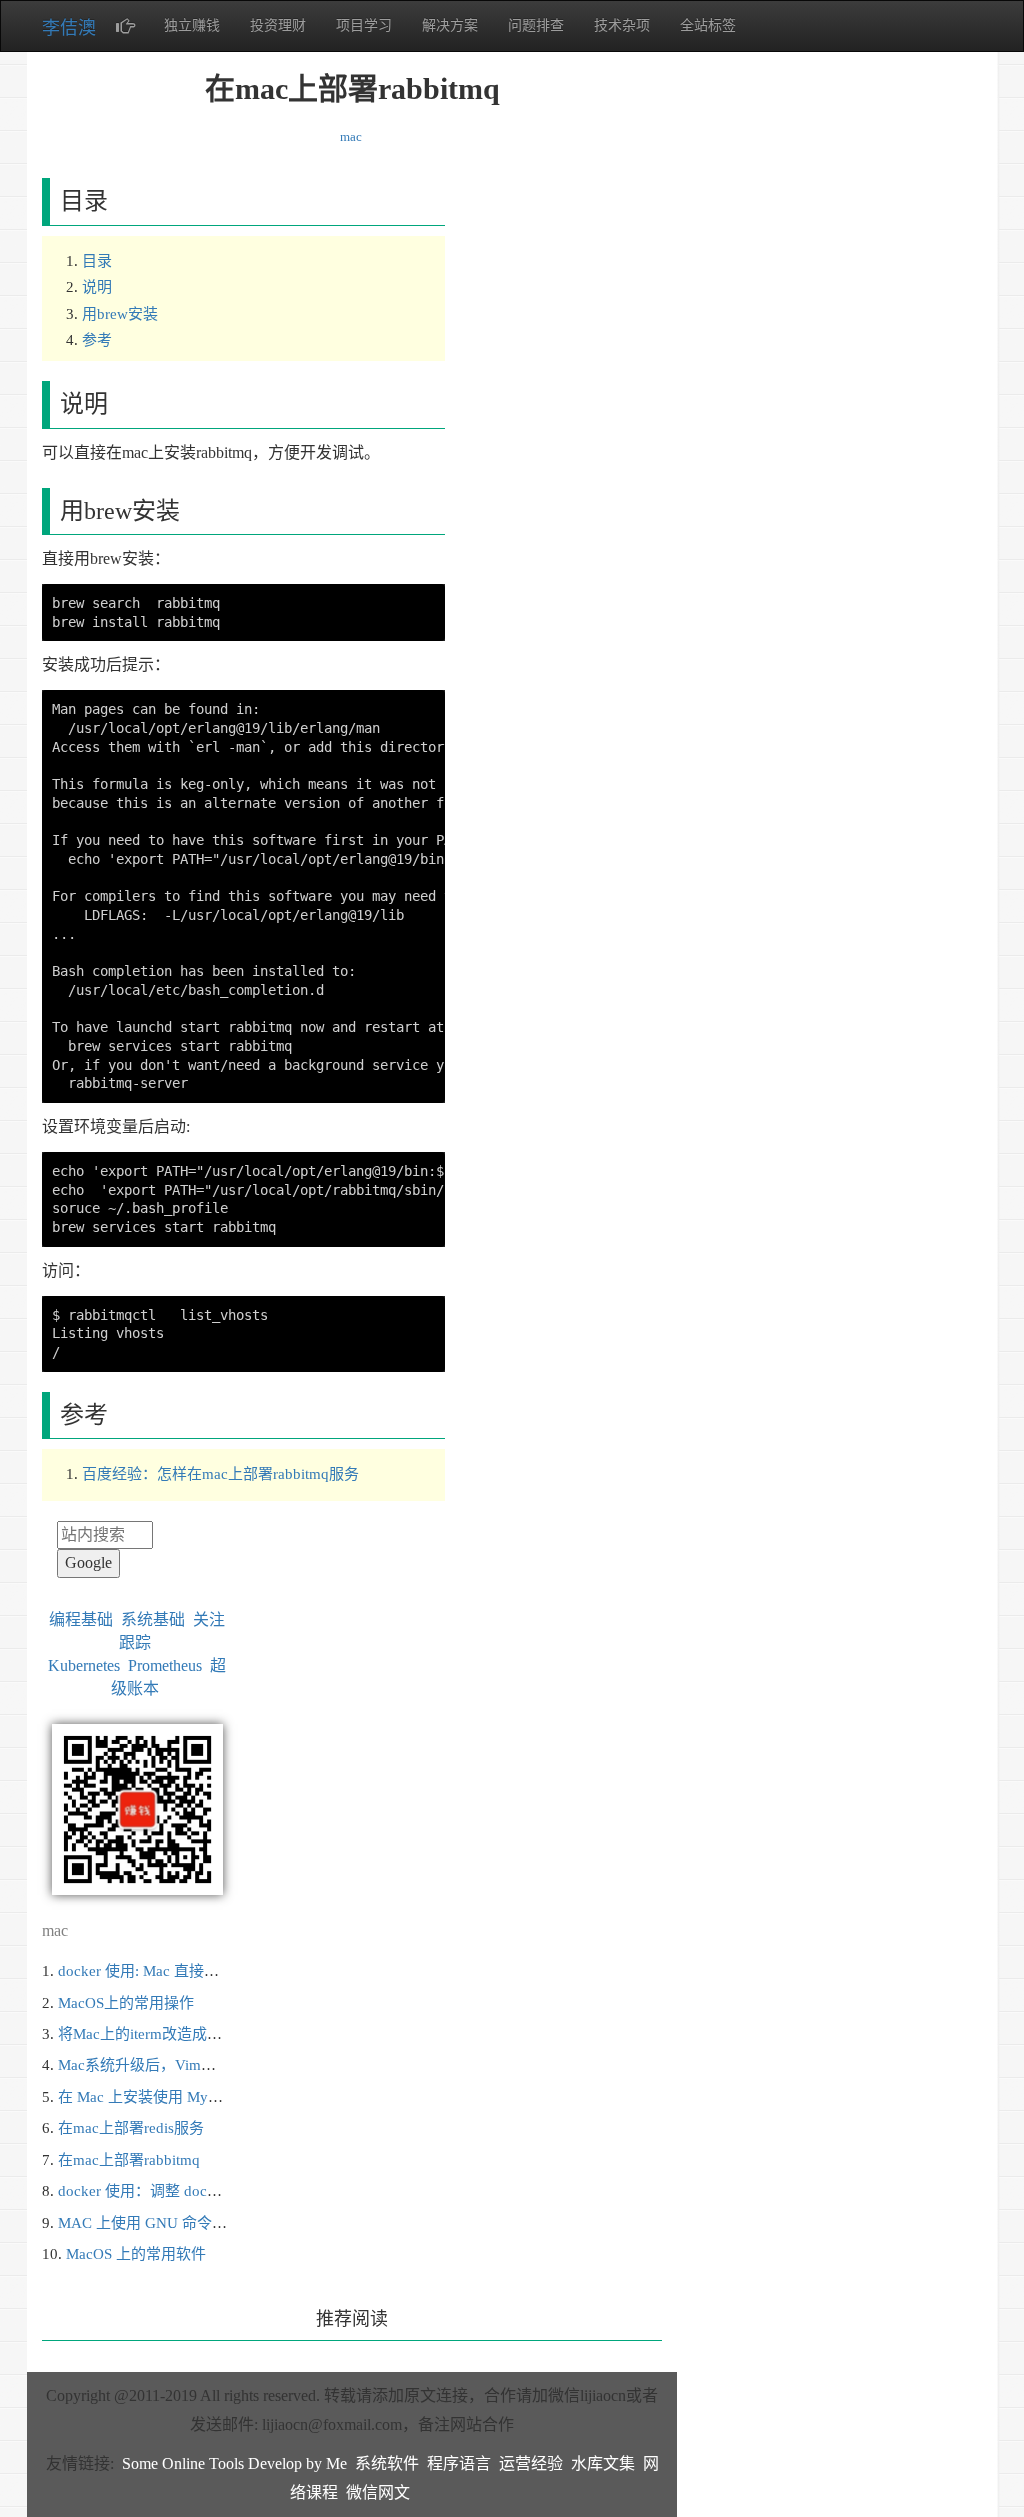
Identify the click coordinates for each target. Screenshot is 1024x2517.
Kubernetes (84, 1665)
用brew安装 (120, 314)
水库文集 (603, 2463)
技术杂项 (622, 25)
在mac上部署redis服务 (131, 2128)
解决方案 (450, 25)
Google (88, 1562)
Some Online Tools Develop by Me (234, 2463)
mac (351, 136)
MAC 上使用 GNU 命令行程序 (157, 2223)
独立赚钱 (192, 25)
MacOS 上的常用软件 (136, 2254)
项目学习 (364, 25)
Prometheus (165, 1665)
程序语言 (459, 2463)
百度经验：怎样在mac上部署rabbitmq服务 (220, 1474)
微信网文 (378, 2492)
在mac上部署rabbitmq (129, 2160)
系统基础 (153, 1619)
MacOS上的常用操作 (126, 2003)
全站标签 (708, 25)
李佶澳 (69, 28)
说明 (97, 287)
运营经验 (531, 2463)
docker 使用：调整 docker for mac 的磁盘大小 (208, 2191)
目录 (97, 261)
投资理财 (278, 25)
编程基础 (81, 1619)
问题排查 (536, 25)
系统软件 (387, 2463)
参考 (97, 340)
